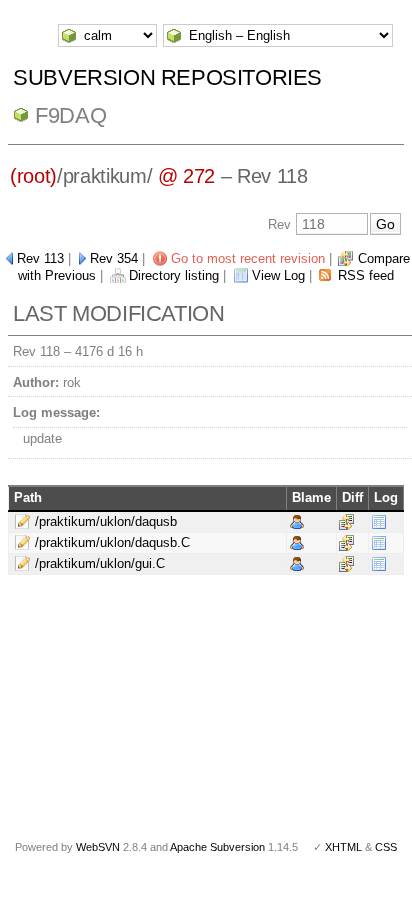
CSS (386, 847)
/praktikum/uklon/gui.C (100, 563)
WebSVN (98, 847)
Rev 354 (114, 258)
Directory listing (174, 275)
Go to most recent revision (248, 258)
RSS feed (366, 275)
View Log (278, 275)
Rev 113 (40, 258)
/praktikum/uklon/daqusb (106, 521)
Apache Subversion (217, 847)
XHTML (343, 847)
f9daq (70, 115)
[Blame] (297, 521)
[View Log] (379, 521)
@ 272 (186, 176)
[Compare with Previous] (346, 521)
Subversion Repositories (167, 77)
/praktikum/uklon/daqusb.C (112, 542)
